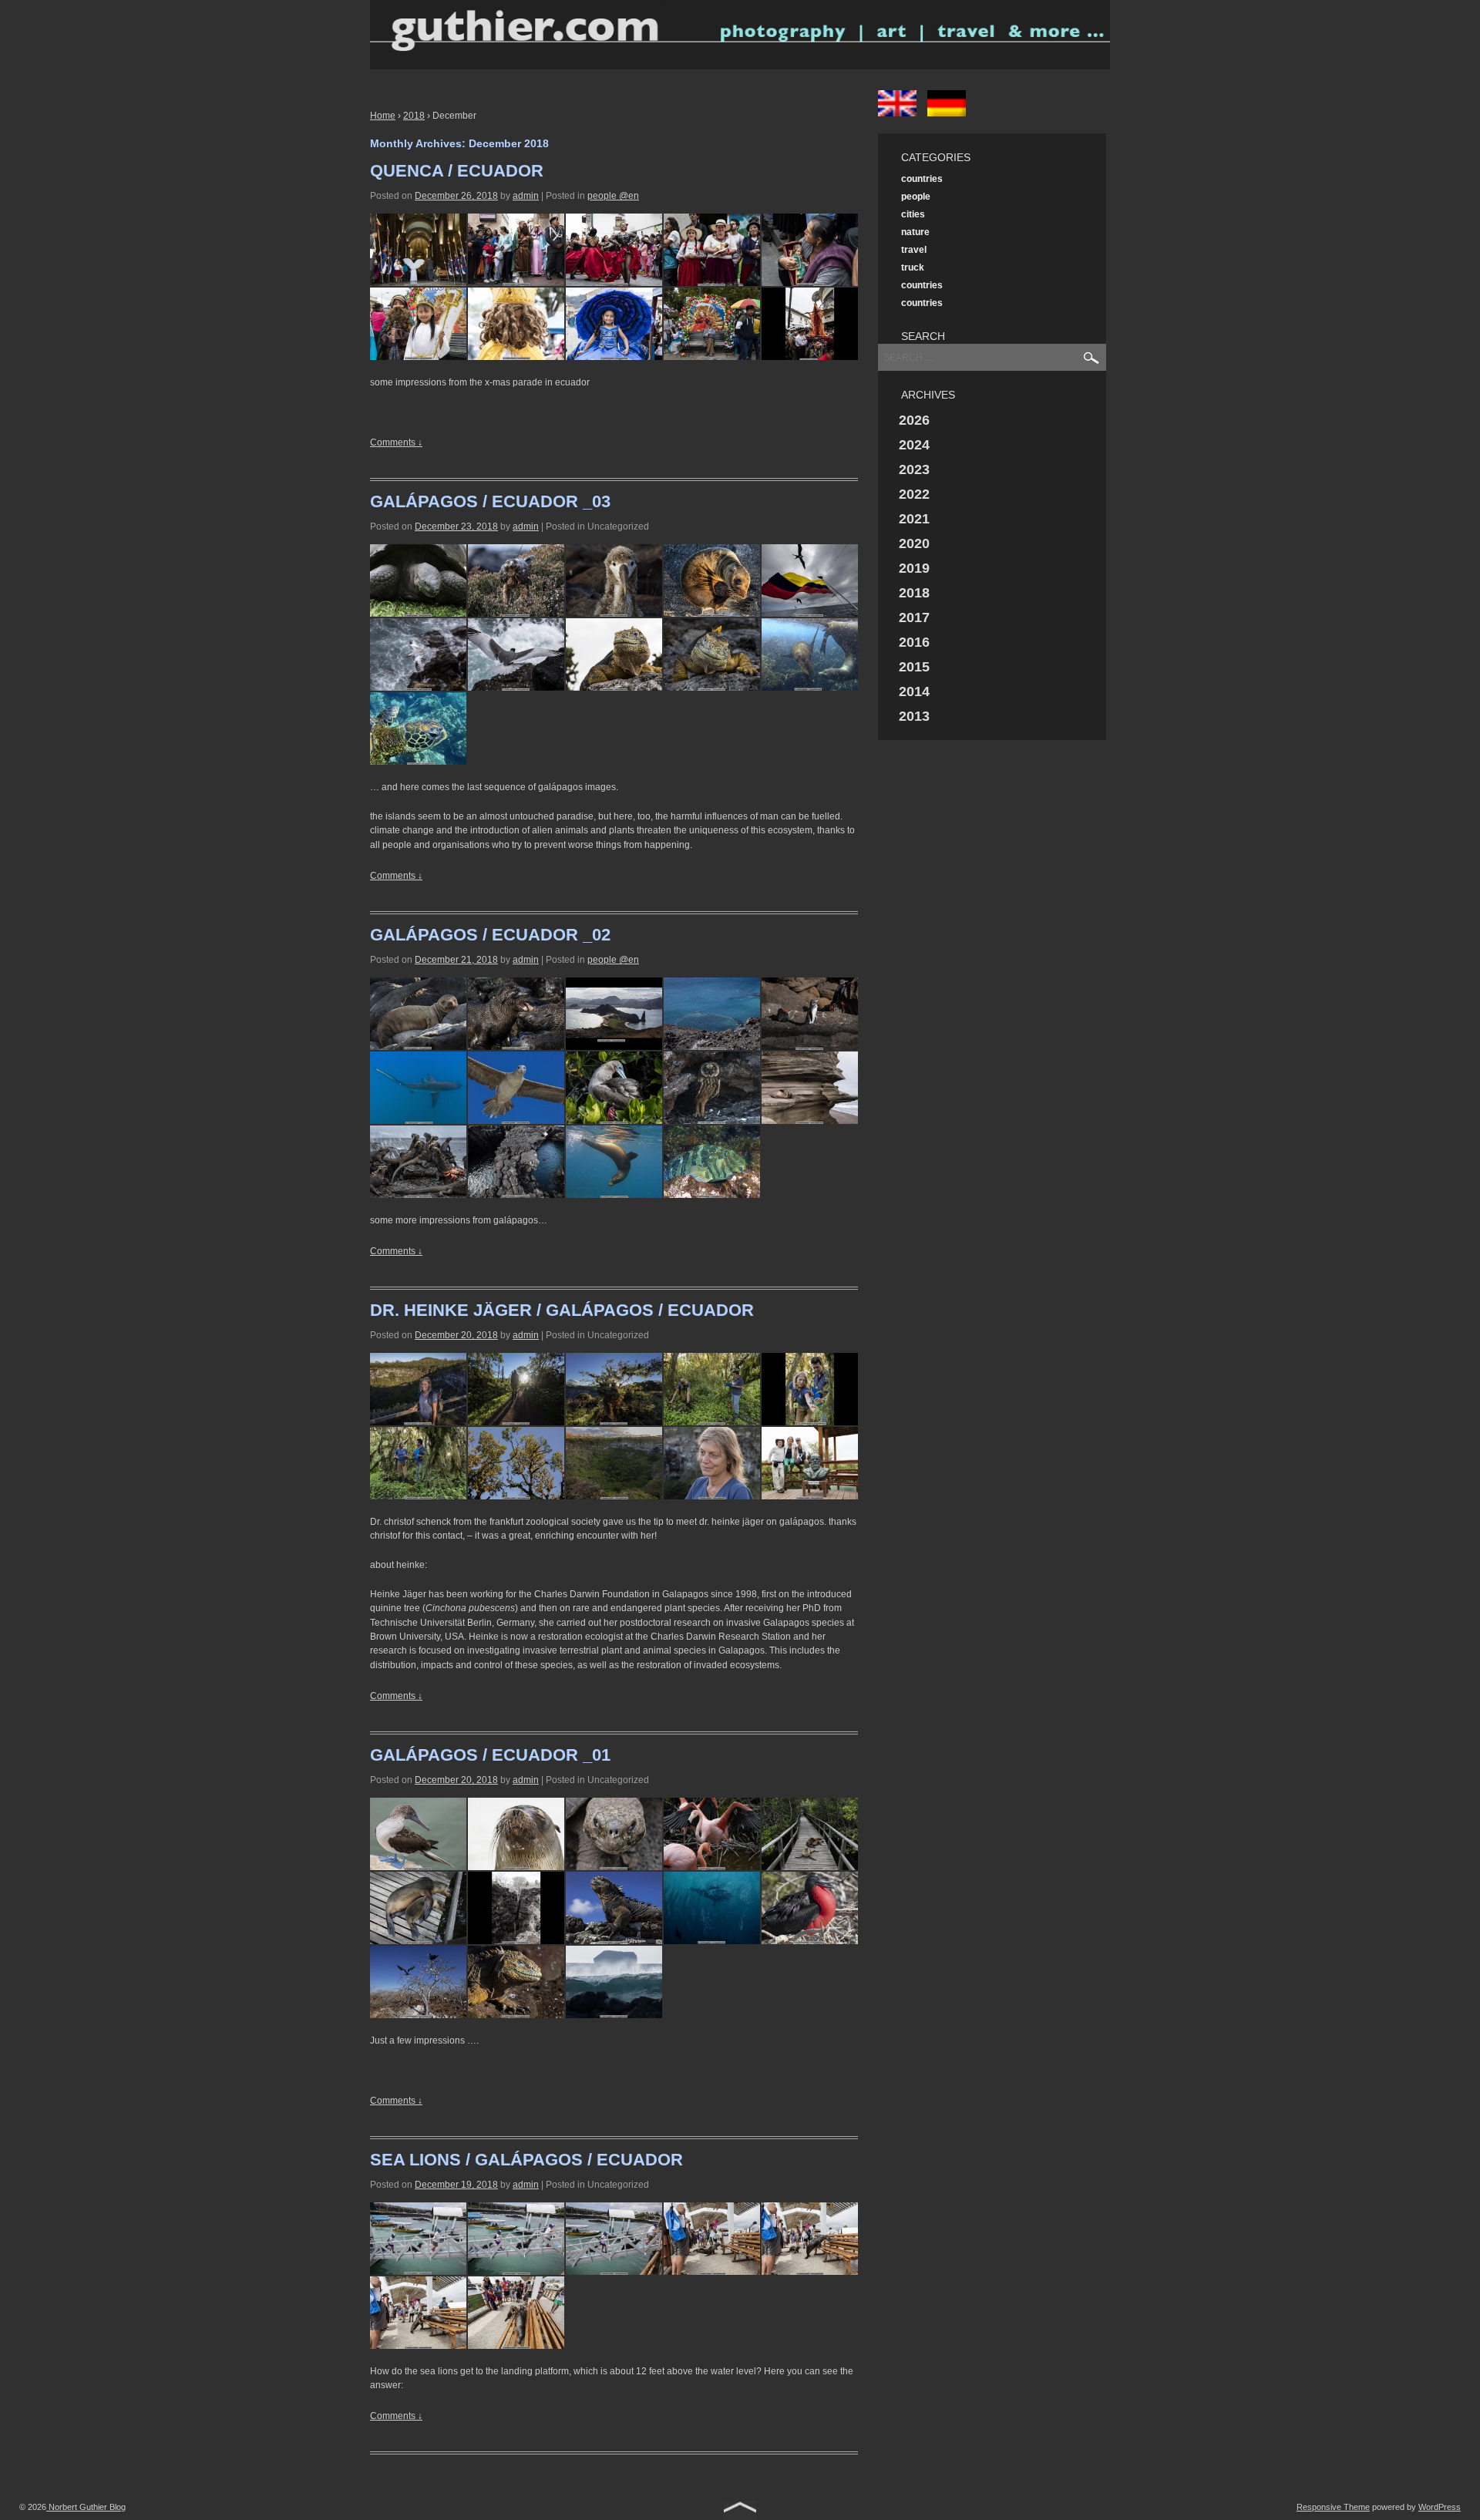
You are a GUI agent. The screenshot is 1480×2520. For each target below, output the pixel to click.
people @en (613, 196)
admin (526, 196)
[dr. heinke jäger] (418, 1389)
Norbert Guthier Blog (86, 2507)
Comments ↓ (396, 442)
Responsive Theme (1333, 2507)
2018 (414, 116)
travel (914, 250)
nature (915, 232)
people (916, 197)
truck (913, 267)
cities (913, 214)
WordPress (1440, 2507)
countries (922, 179)
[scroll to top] (740, 2509)
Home (383, 116)
